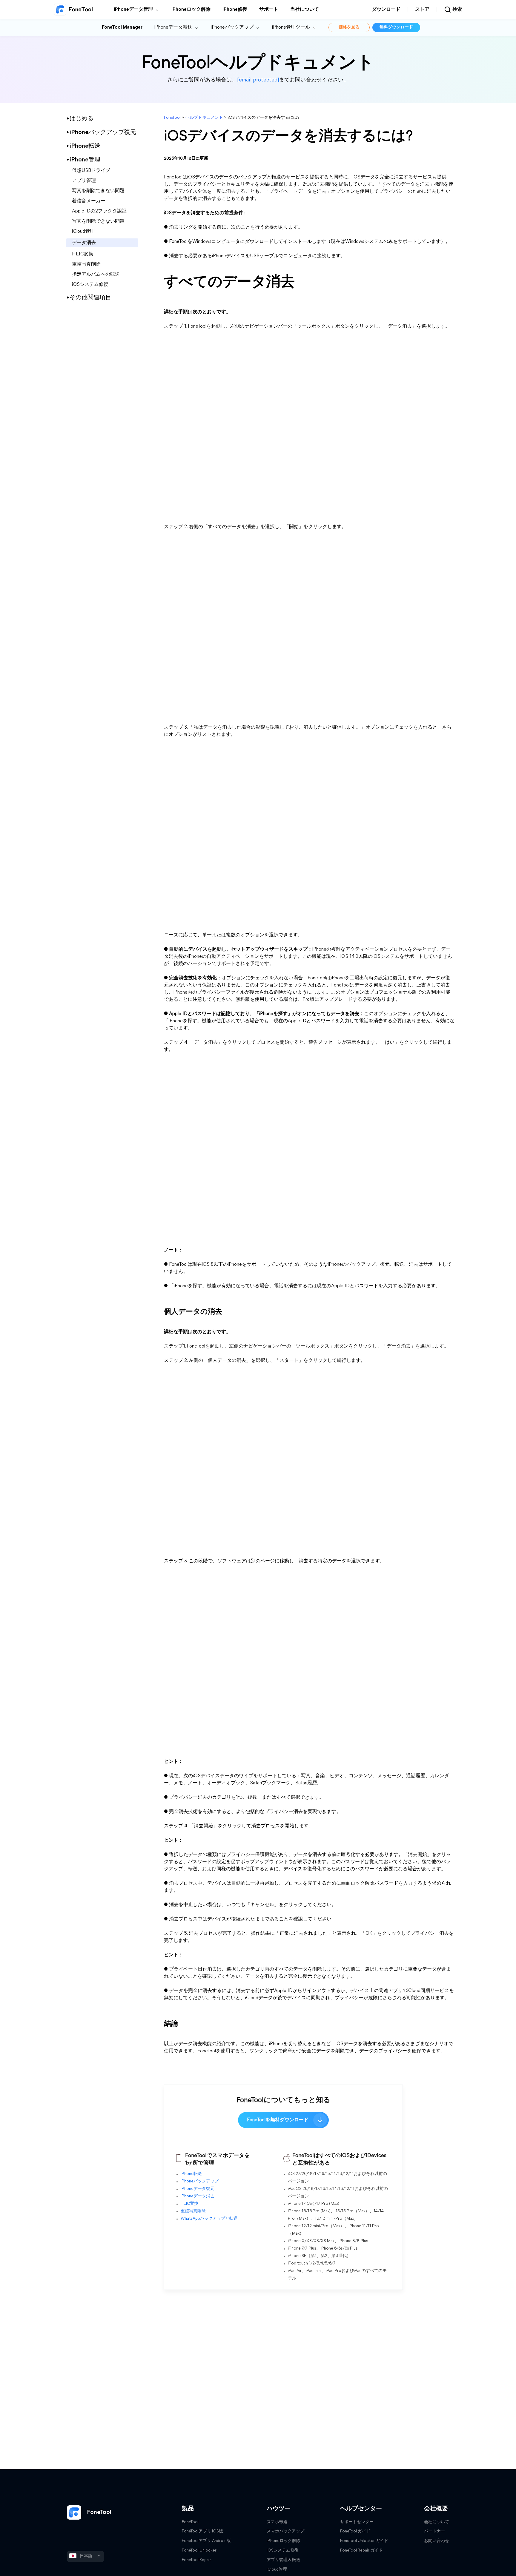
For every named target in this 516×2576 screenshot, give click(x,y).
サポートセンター (357, 2522)
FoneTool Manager (122, 27)
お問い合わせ (437, 2541)
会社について (437, 2522)
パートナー (434, 2531)
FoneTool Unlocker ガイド (364, 2541)
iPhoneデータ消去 (198, 2196)
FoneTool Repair (196, 2560)
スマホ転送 (277, 2522)
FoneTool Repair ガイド (361, 2550)
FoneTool (172, 118)
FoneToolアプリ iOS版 (202, 2531)
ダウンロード (386, 10)
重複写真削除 (86, 264)
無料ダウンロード (396, 27)
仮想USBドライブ (91, 171)
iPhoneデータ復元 (198, 2189)
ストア (422, 10)
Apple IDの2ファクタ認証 (99, 211)
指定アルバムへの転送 (96, 275)
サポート (269, 10)
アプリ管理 (84, 181)
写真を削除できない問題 (98, 191)
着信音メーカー (89, 201)
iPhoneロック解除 (191, 10)
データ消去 (84, 243)
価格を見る (349, 27)
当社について (305, 10)
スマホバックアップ (285, 2531)
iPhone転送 (191, 2174)
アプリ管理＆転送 (283, 2560)
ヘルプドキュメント (204, 118)
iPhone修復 (235, 10)
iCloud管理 (83, 232)
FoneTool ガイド (355, 2531)
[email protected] (258, 80)
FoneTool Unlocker (199, 2550)
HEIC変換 (83, 254)
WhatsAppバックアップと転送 (209, 2219)
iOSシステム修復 (90, 285)
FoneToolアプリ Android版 (206, 2541)
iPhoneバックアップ (200, 2181)
